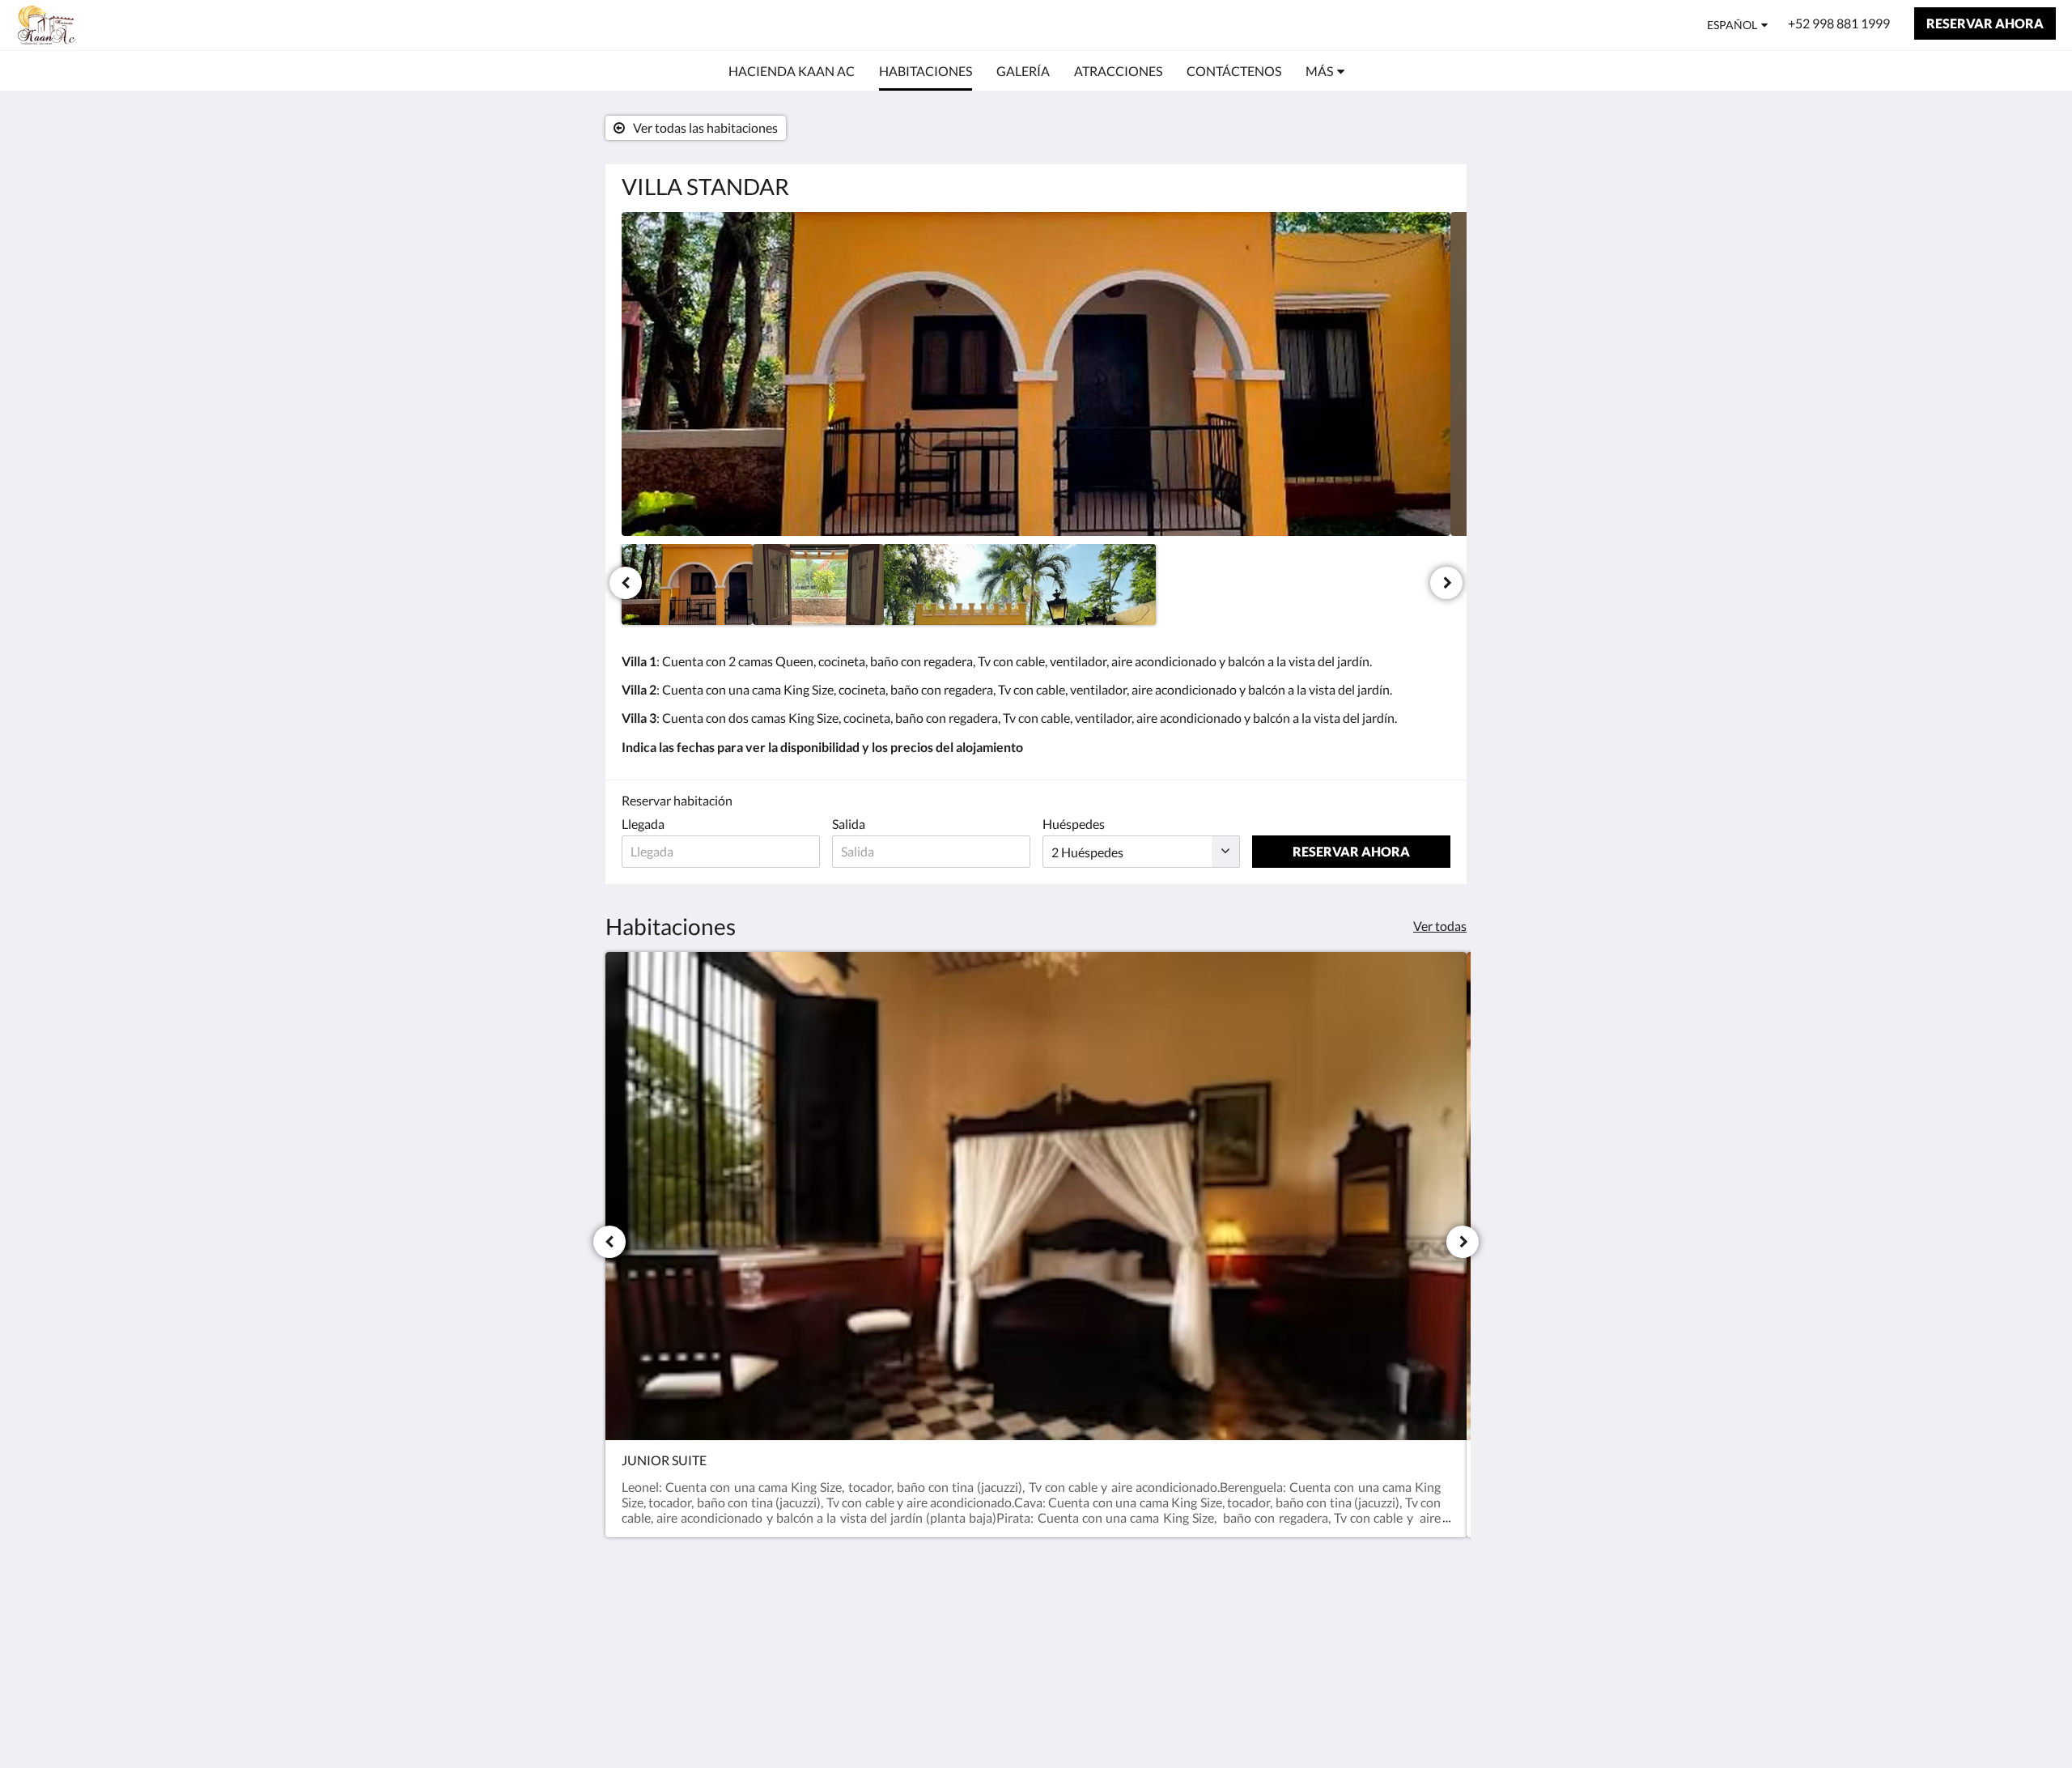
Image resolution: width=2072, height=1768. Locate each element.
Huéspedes (1074, 824)
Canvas (1430, 1721)
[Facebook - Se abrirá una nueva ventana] (1390, 1634)
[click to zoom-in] (1036, 374)
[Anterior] (626, 583)
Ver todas (1440, 926)
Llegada (643, 824)
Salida (849, 824)
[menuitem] (792, 71)
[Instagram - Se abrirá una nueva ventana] (1434, 1634)
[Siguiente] (1446, 583)
